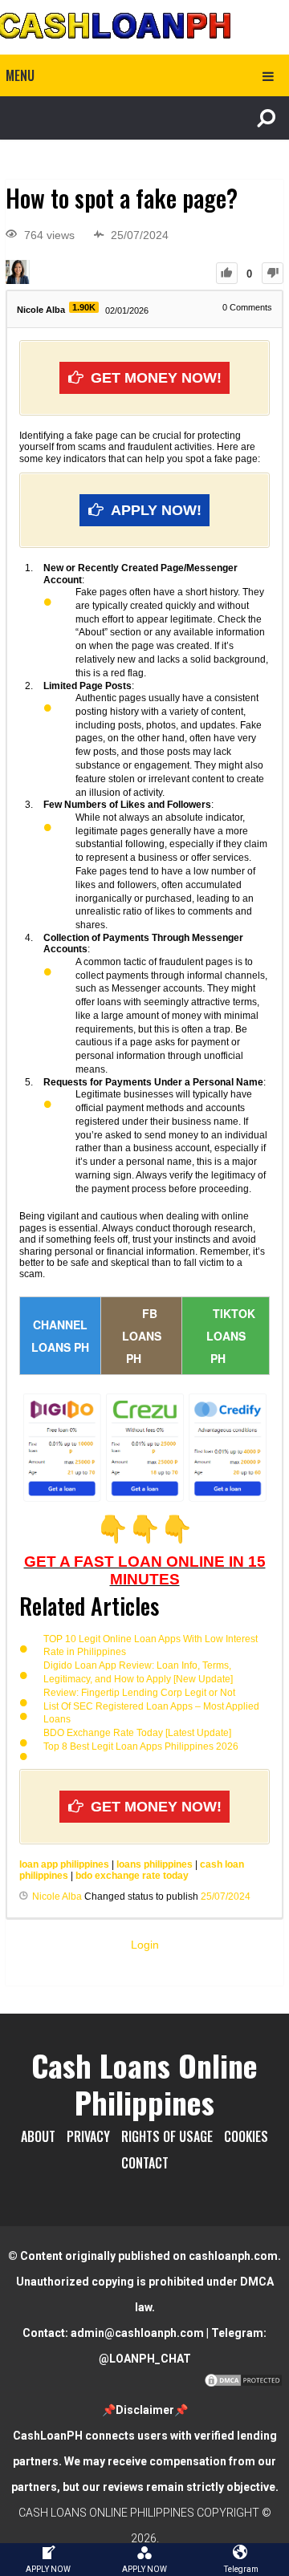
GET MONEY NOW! (156, 378)
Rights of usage (167, 2136)
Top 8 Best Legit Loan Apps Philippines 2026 (141, 1746)
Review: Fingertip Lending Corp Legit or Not (139, 1693)
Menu (20, 75)
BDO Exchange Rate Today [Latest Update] (137, 1733)
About (38, 2136)
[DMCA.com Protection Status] (243, 2384)
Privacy (88, 2136)
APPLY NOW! (156, 510)
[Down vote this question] (273, 273)
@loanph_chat (145, 2359)
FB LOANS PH (142, 1336)
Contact (145, 2163)
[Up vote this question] (227, 273)
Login (145, 1945)
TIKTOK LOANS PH (231, 1336)
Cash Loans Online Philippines (144, 2083)
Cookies (246, 2136)
